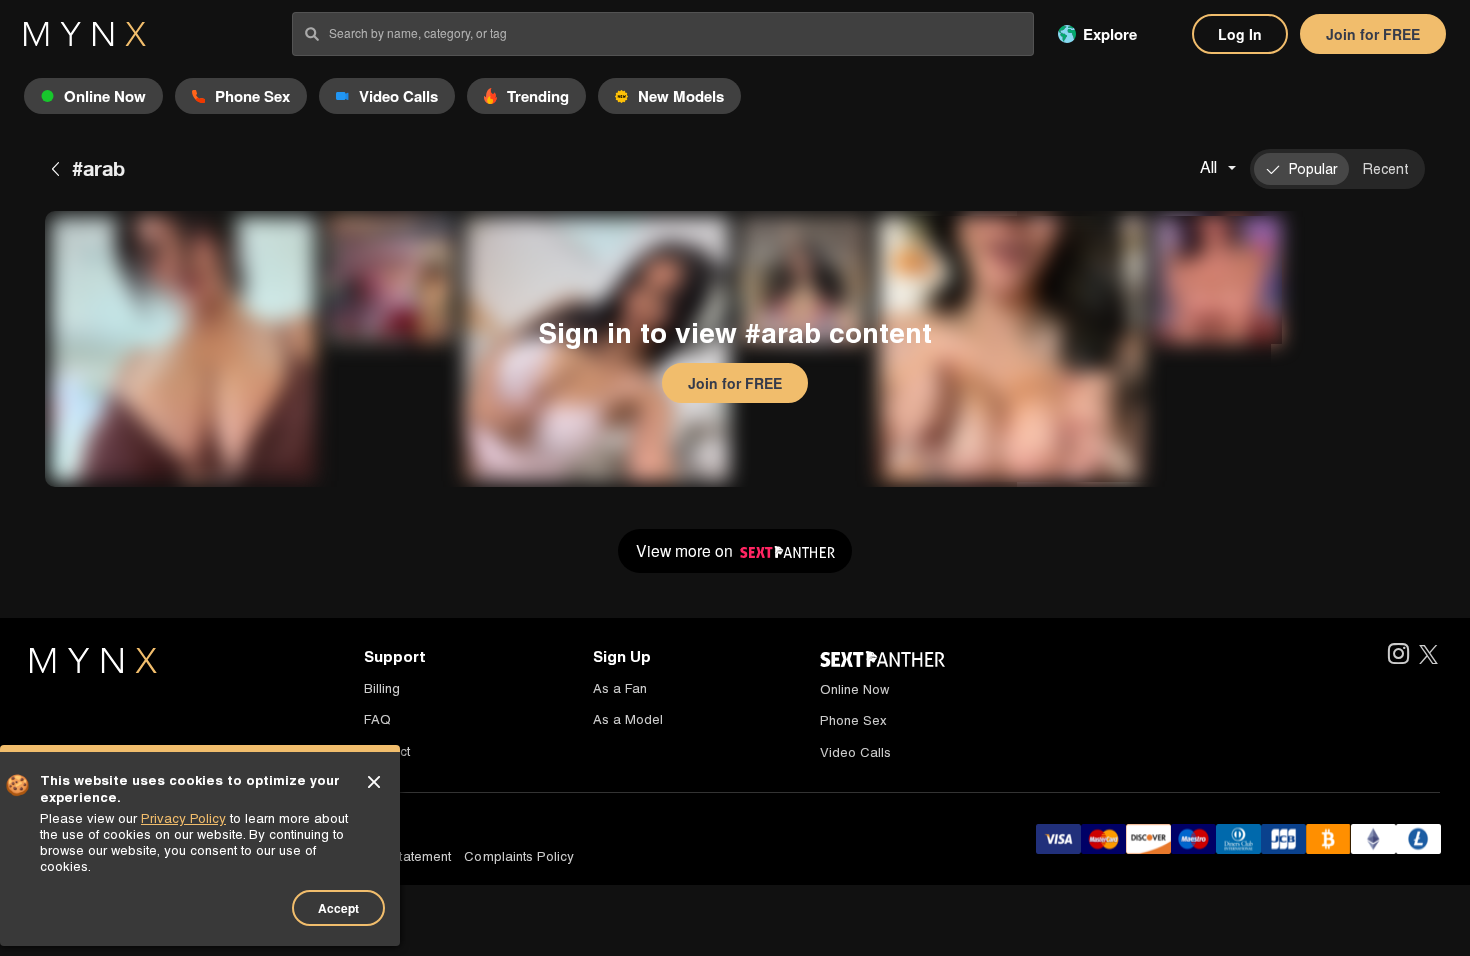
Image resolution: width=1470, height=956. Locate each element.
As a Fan (620, 688)
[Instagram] (1397, 655)
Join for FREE (1373, 34)
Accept (338, 908)
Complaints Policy (519, 856)
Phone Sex (853, 720)
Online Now (854, 689)
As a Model (628, 719)
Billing (382, 688)
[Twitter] (1428, 655)
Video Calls (855, 752)
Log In (1240, 34)
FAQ (377, 719)
